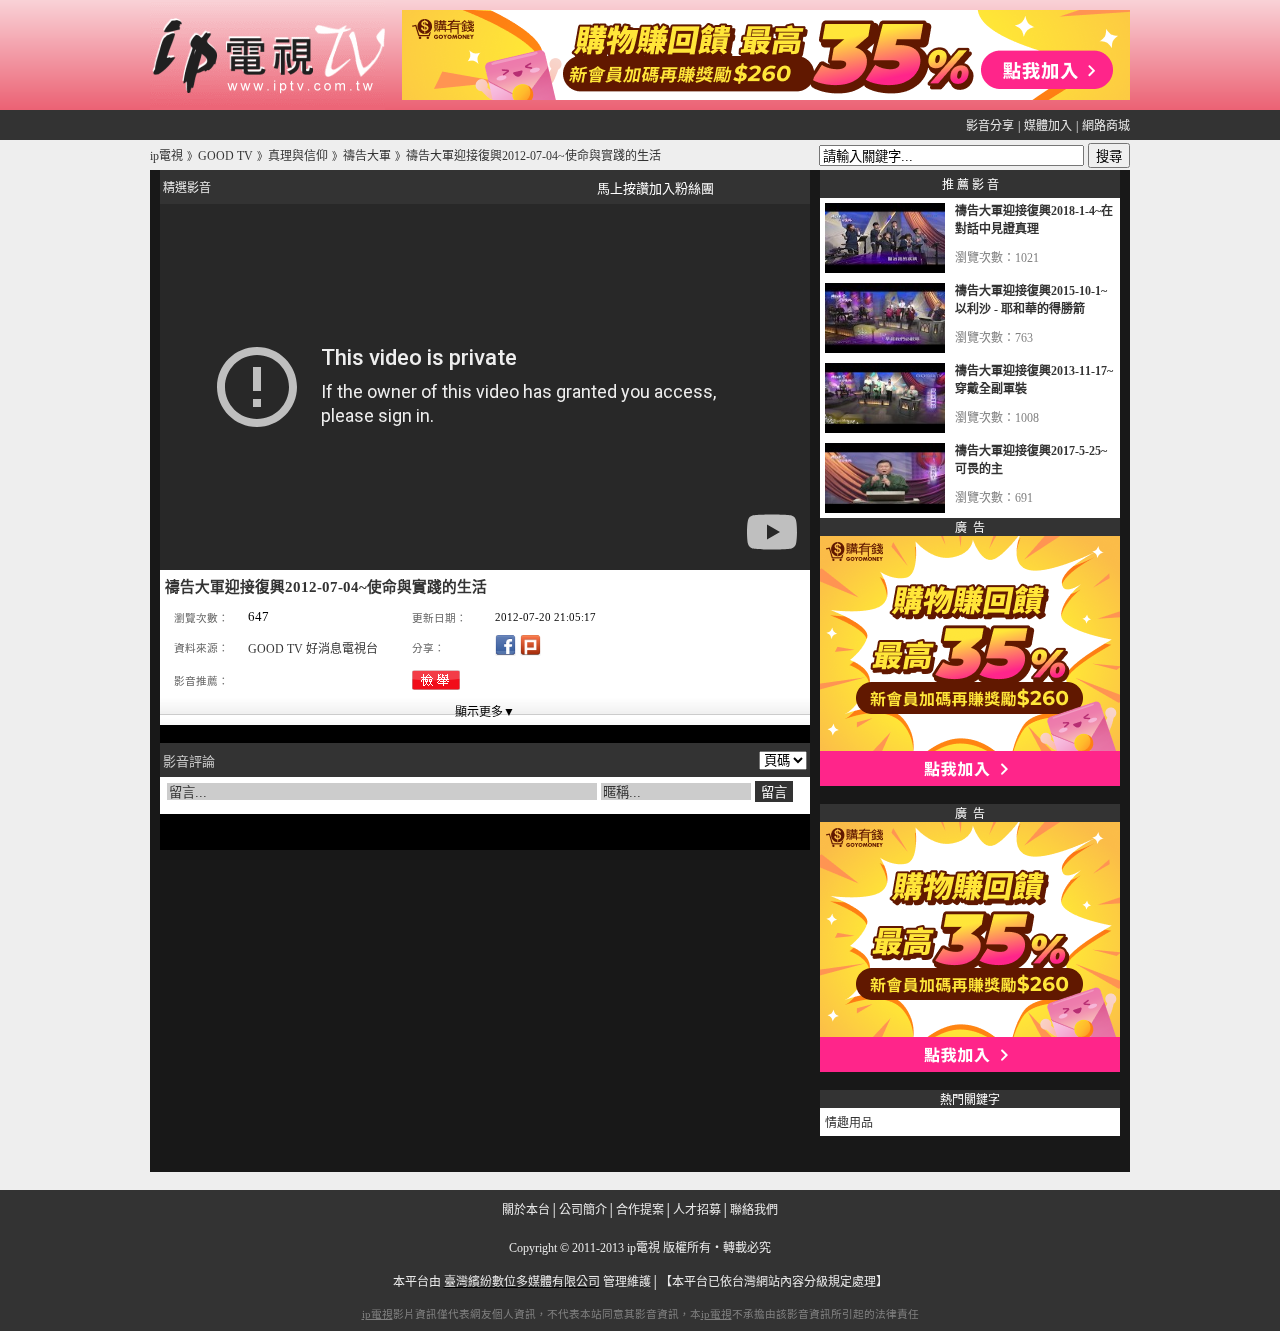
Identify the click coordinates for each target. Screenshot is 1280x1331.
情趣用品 (849, 1123)
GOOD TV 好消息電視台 (313, 649)
